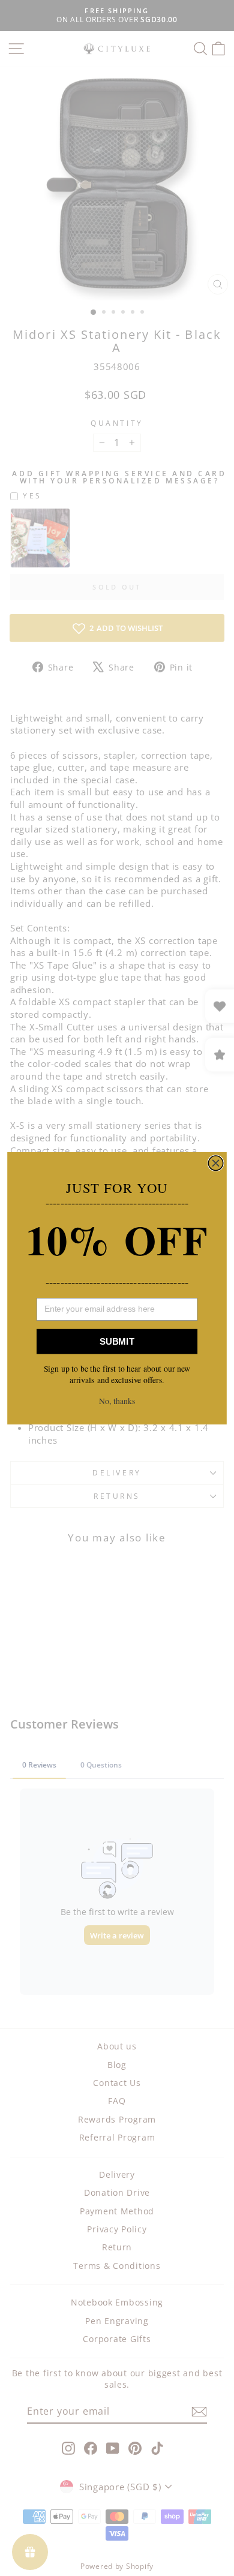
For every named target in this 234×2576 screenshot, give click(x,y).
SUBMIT (117, 1341)
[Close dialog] (215, 1163)
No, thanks (117, 1401)
